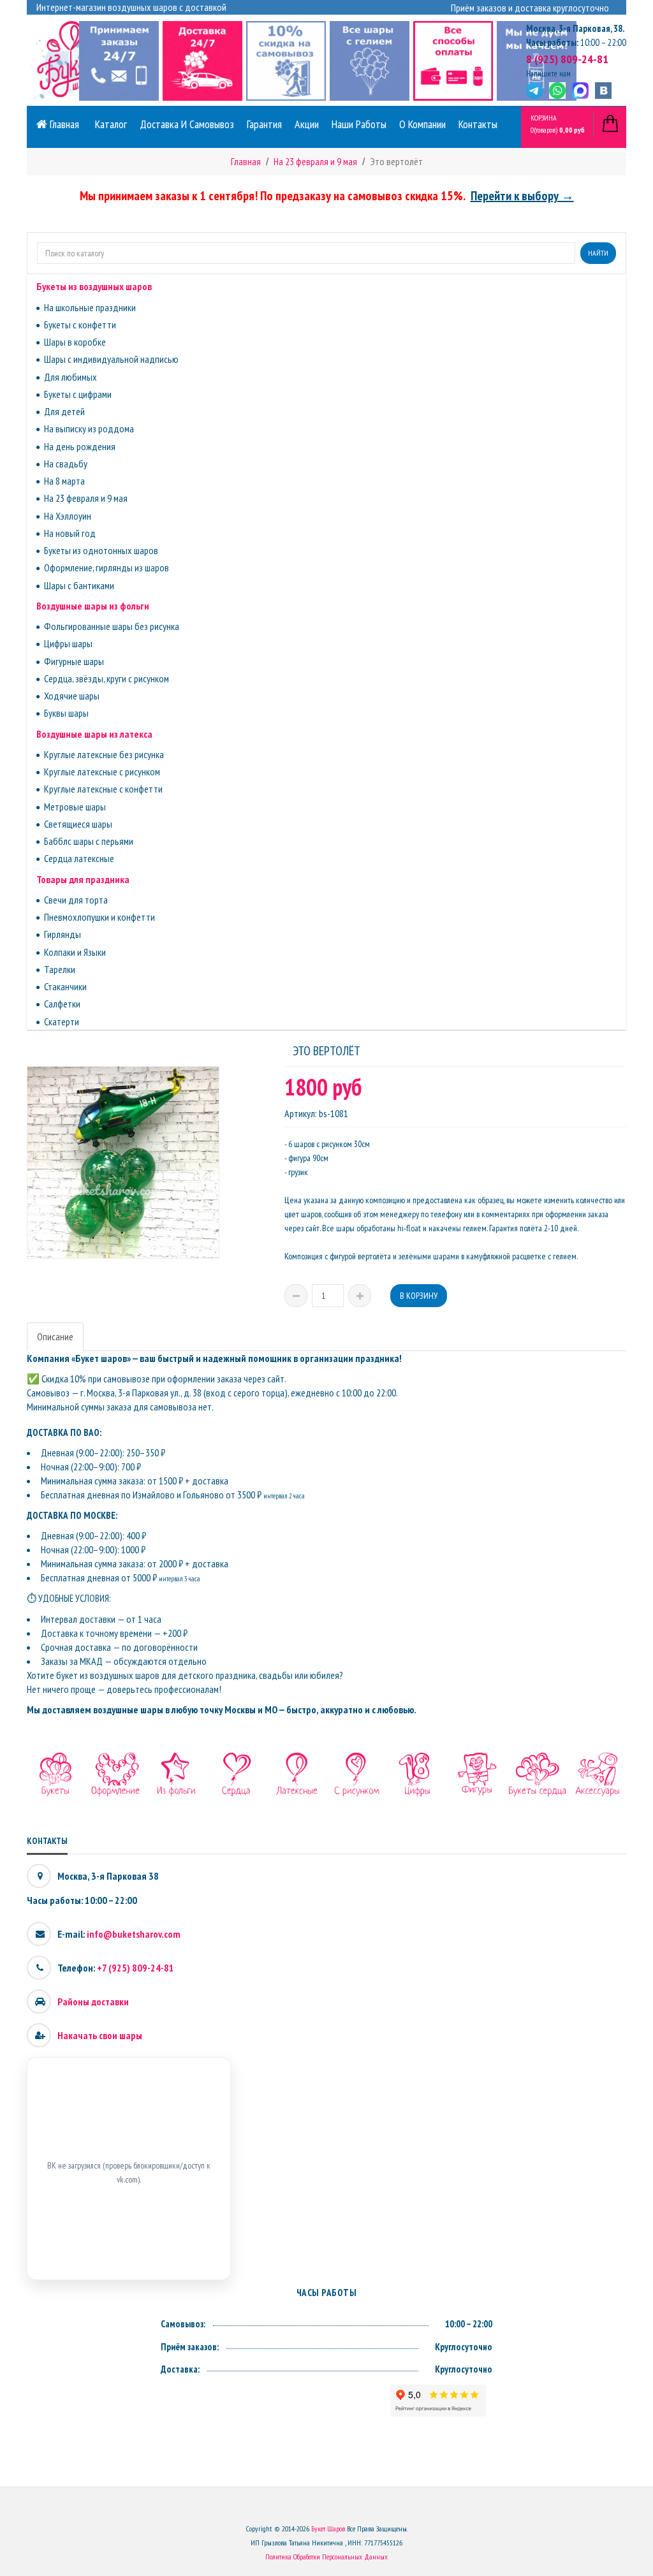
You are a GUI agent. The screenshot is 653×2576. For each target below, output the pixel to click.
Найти (598, 253)
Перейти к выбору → (522, 196)
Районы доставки (93, 2002)
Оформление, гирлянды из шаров (106, 567)
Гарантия (264, 124)
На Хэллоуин (68, 516)
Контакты (478, 124)
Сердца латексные (79, 858)
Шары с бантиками (79, 585)
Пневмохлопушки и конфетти (99, 917)
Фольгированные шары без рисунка (112, 626)
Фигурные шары (74, 661)
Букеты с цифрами (78, 394)
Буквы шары (66, 713)
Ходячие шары (72, 696)
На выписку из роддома (89, 428)
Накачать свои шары (100, 2035)
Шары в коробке (75, 342)
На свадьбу (66, 464)
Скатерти (62, 1021)
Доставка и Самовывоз (187, 124)
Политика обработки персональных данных (326, 2557)
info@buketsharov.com (134, 1934)
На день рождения (80, 446)
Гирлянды (62, 934)
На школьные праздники (90, 307)
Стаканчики (65, 986)
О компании (422, 124)
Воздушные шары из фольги (93, 606)
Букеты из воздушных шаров (94, 286)
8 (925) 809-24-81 (567, 59)
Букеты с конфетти (80, 325)
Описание (55, 1336)
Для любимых (70, 377)
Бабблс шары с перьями (89, 841)
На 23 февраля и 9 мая (86, 498)
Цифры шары (68, 643)
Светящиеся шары (78, 824)
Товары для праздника (83, 879)
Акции (307, 124)
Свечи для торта (76, 900)
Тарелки (60, 969)
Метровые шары (75, 807)
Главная (63, 124)
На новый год (70, 533)
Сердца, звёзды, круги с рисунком (106, 678)
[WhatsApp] (557, 91)
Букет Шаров (328, 2528)
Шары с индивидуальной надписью (111, 359)
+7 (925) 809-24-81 (136, 1968)
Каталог (111, 124)
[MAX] (580, 91)
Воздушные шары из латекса (94, 734)
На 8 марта (64, 481)
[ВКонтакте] (603, 91)
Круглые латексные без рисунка (104, 754)
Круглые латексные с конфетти (103, 789)
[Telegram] (534, 91)
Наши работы (359, 124)
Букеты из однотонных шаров (101, 550)
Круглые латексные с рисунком (102, 772)
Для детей (64, 411)
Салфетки (62, 1004)
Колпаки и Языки (75, 952)
